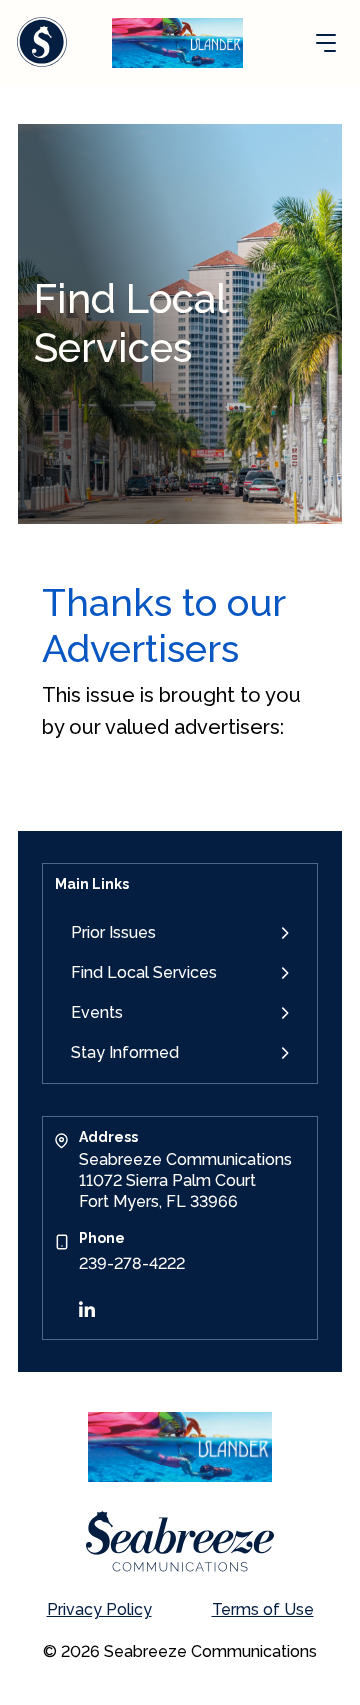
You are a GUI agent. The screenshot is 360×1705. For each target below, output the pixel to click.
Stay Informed (125, 1052)
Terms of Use (263, 1609)
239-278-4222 (132, 1263)
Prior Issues (113, 932)
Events (97, 1012)
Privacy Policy (99, 1609)
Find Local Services (144, 972)
